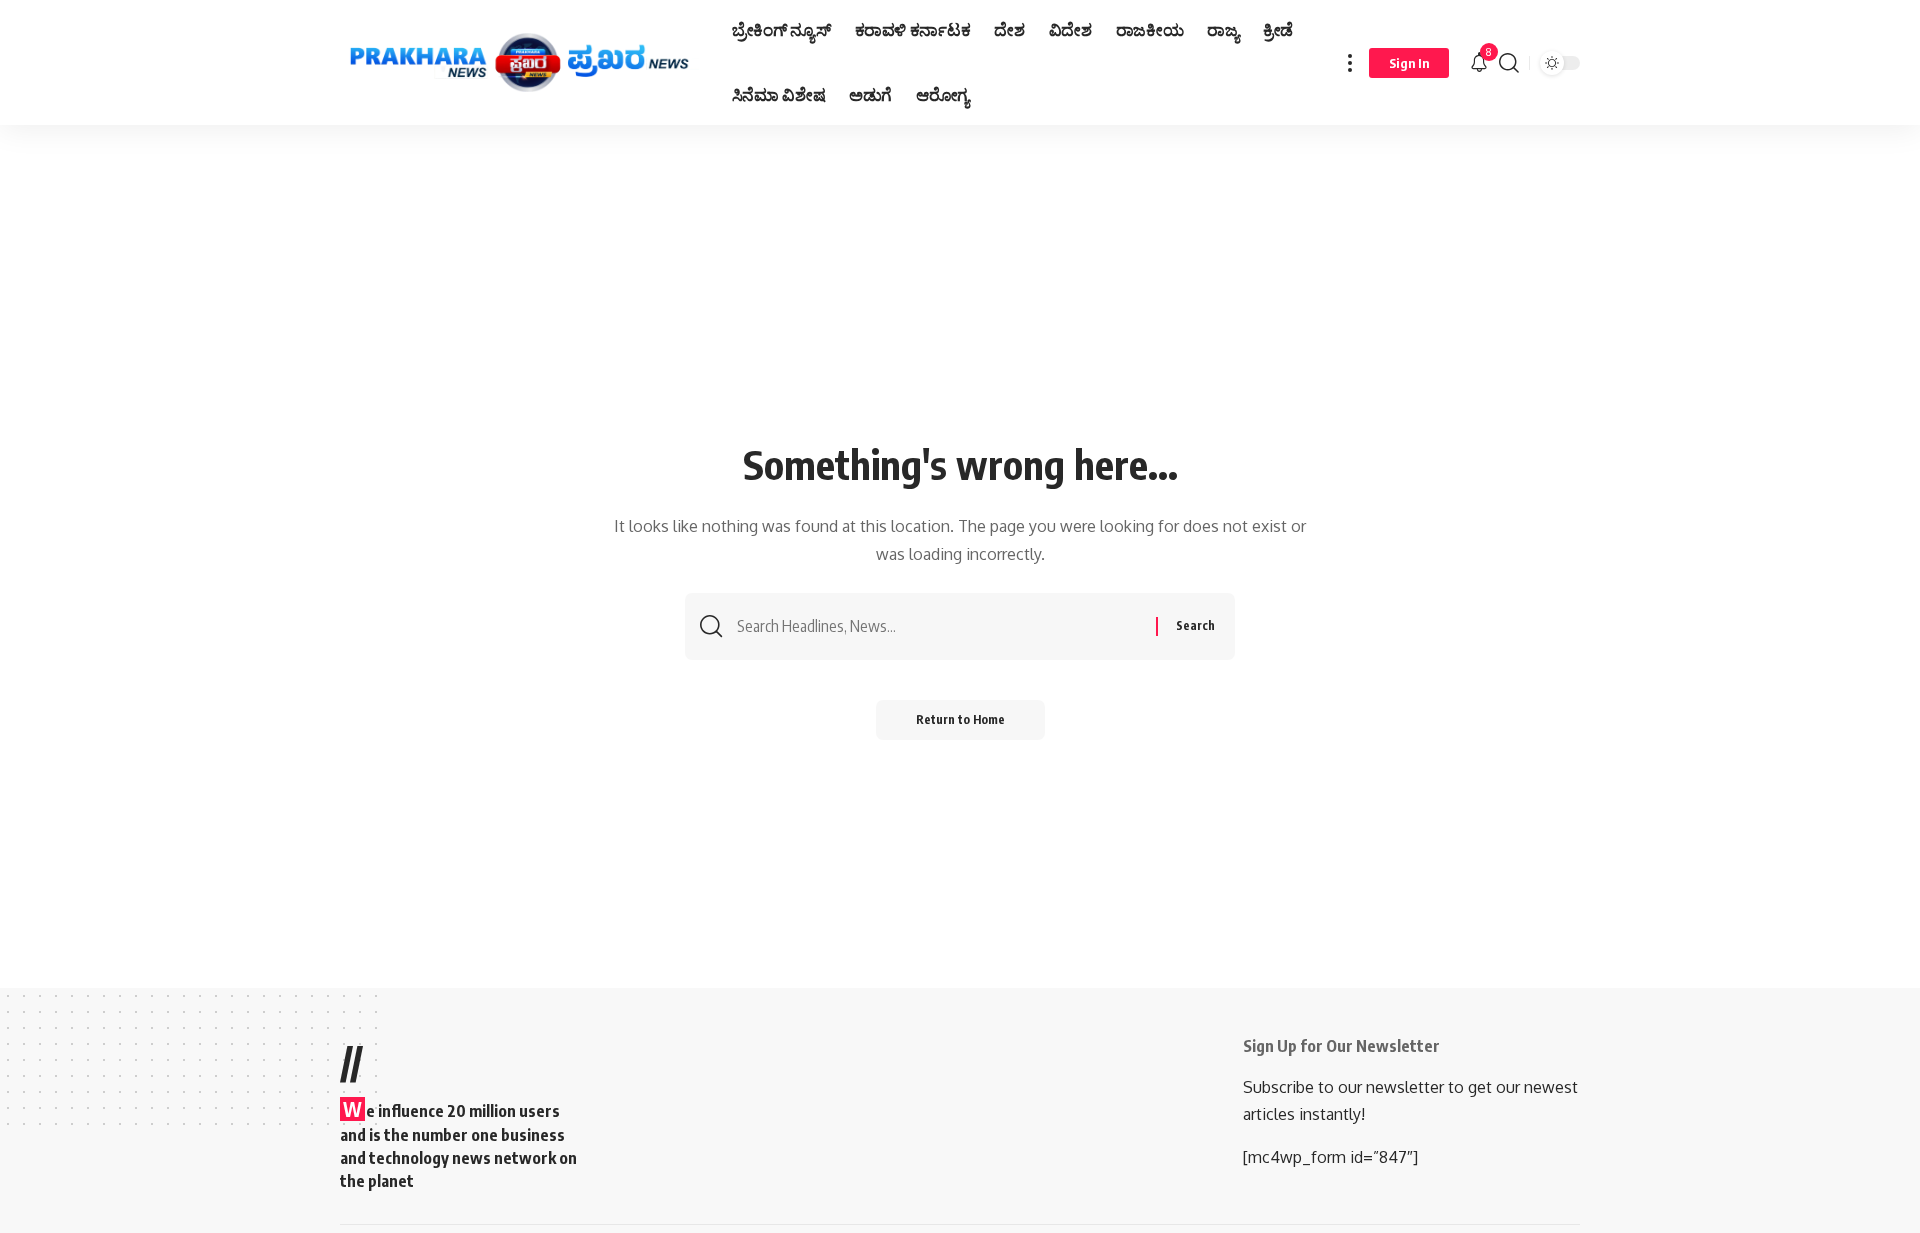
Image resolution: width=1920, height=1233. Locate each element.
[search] (1509, 62)
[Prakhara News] (520, 63)
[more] (1350, 62)
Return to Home (960, 719)
